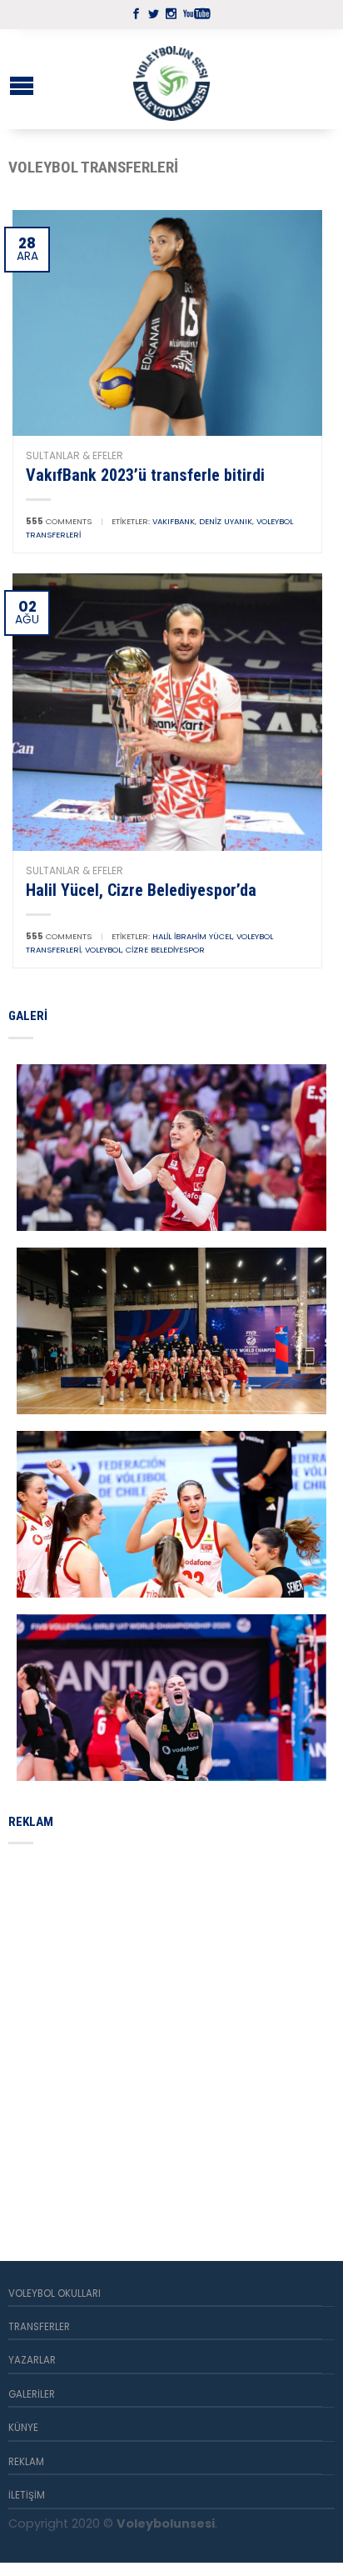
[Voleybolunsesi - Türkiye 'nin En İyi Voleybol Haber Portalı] (171, 79)
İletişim (27, 2495)
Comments (59, 521)
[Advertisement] (171, 2033)
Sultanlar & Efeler (75, 455)
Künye (23, 2428)
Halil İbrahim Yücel (192, 936)
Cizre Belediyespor (165, 950)
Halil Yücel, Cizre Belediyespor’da (141, 890)
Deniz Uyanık (226, 521)
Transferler (39, 2327)
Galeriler (32, 2394)
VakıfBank (174, 521)
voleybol (103, 950)
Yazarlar (32, 2360)
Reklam (26, 2462)
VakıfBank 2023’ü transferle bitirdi (145, 475)
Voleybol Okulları (55, 2293)
